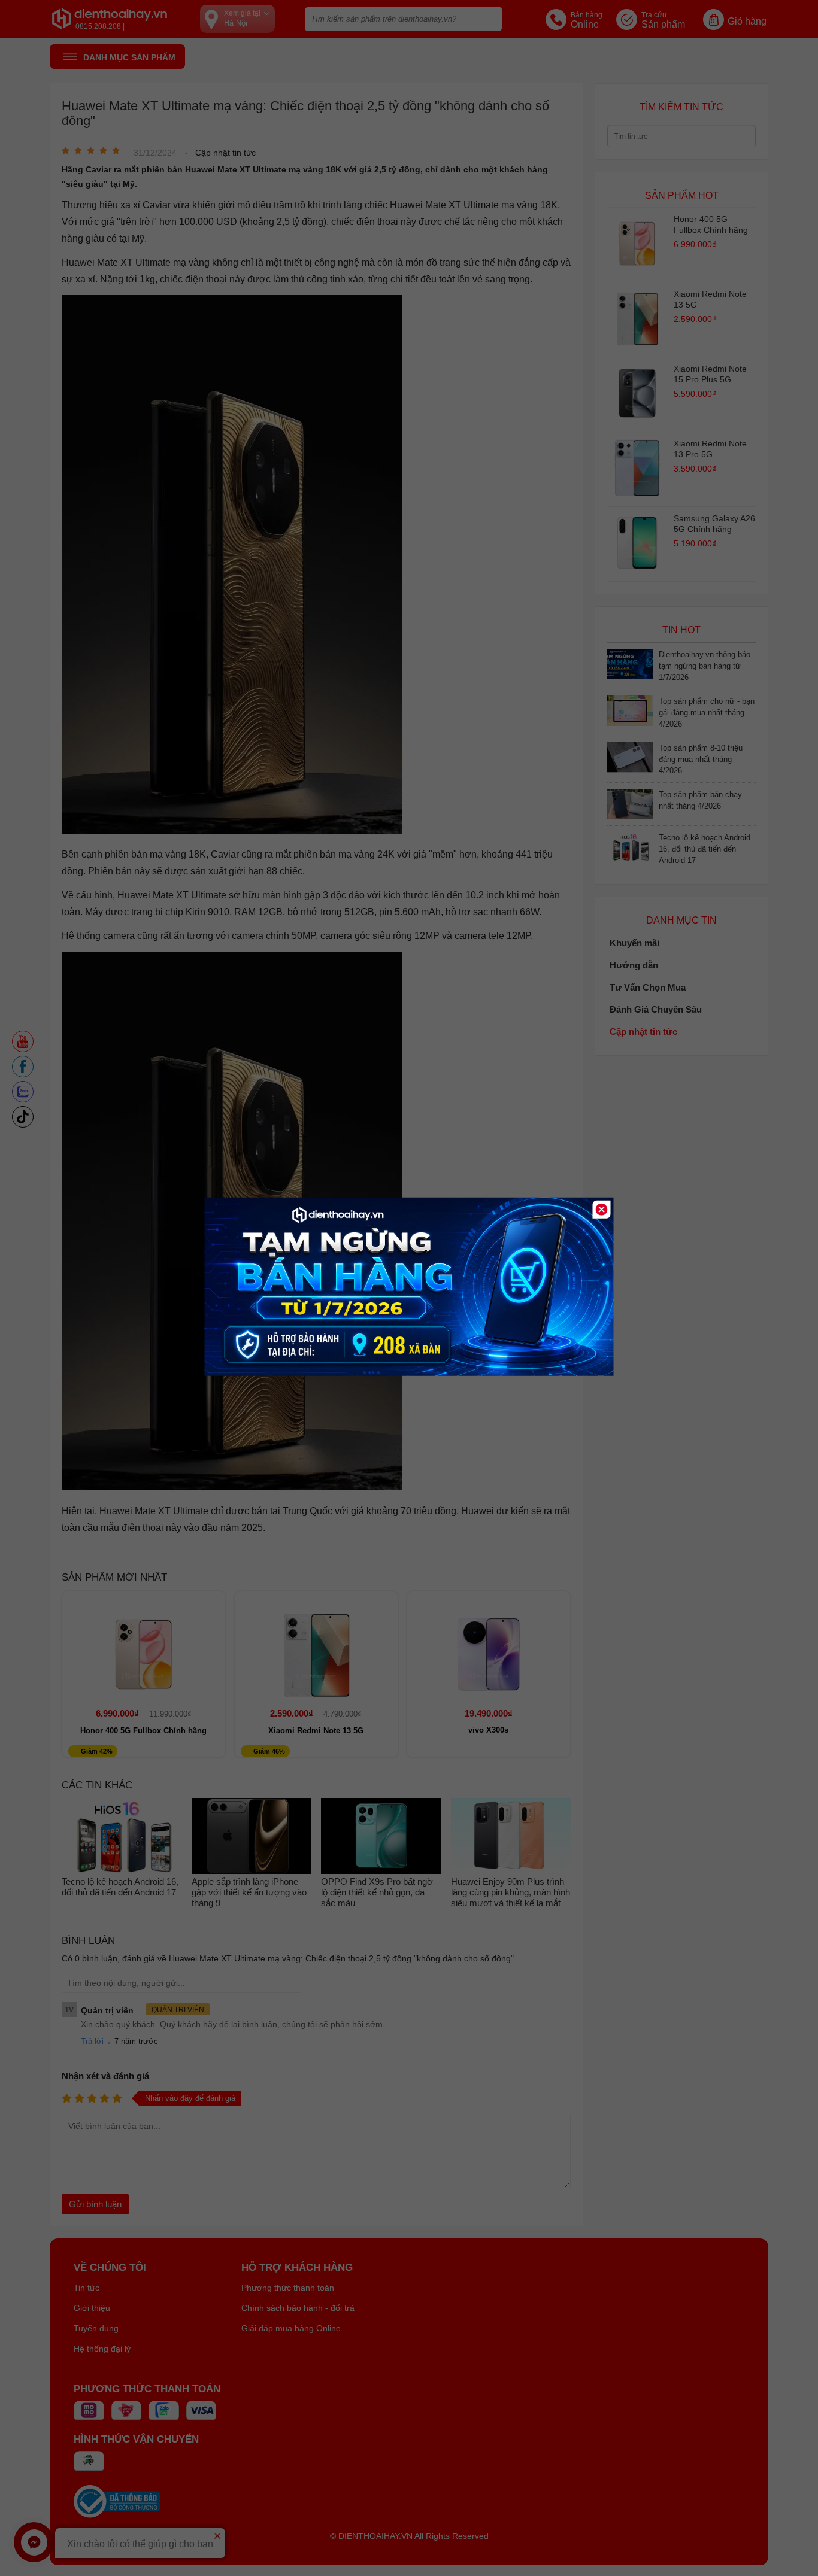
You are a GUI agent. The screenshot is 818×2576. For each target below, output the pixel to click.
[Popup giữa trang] (409, 1373)
